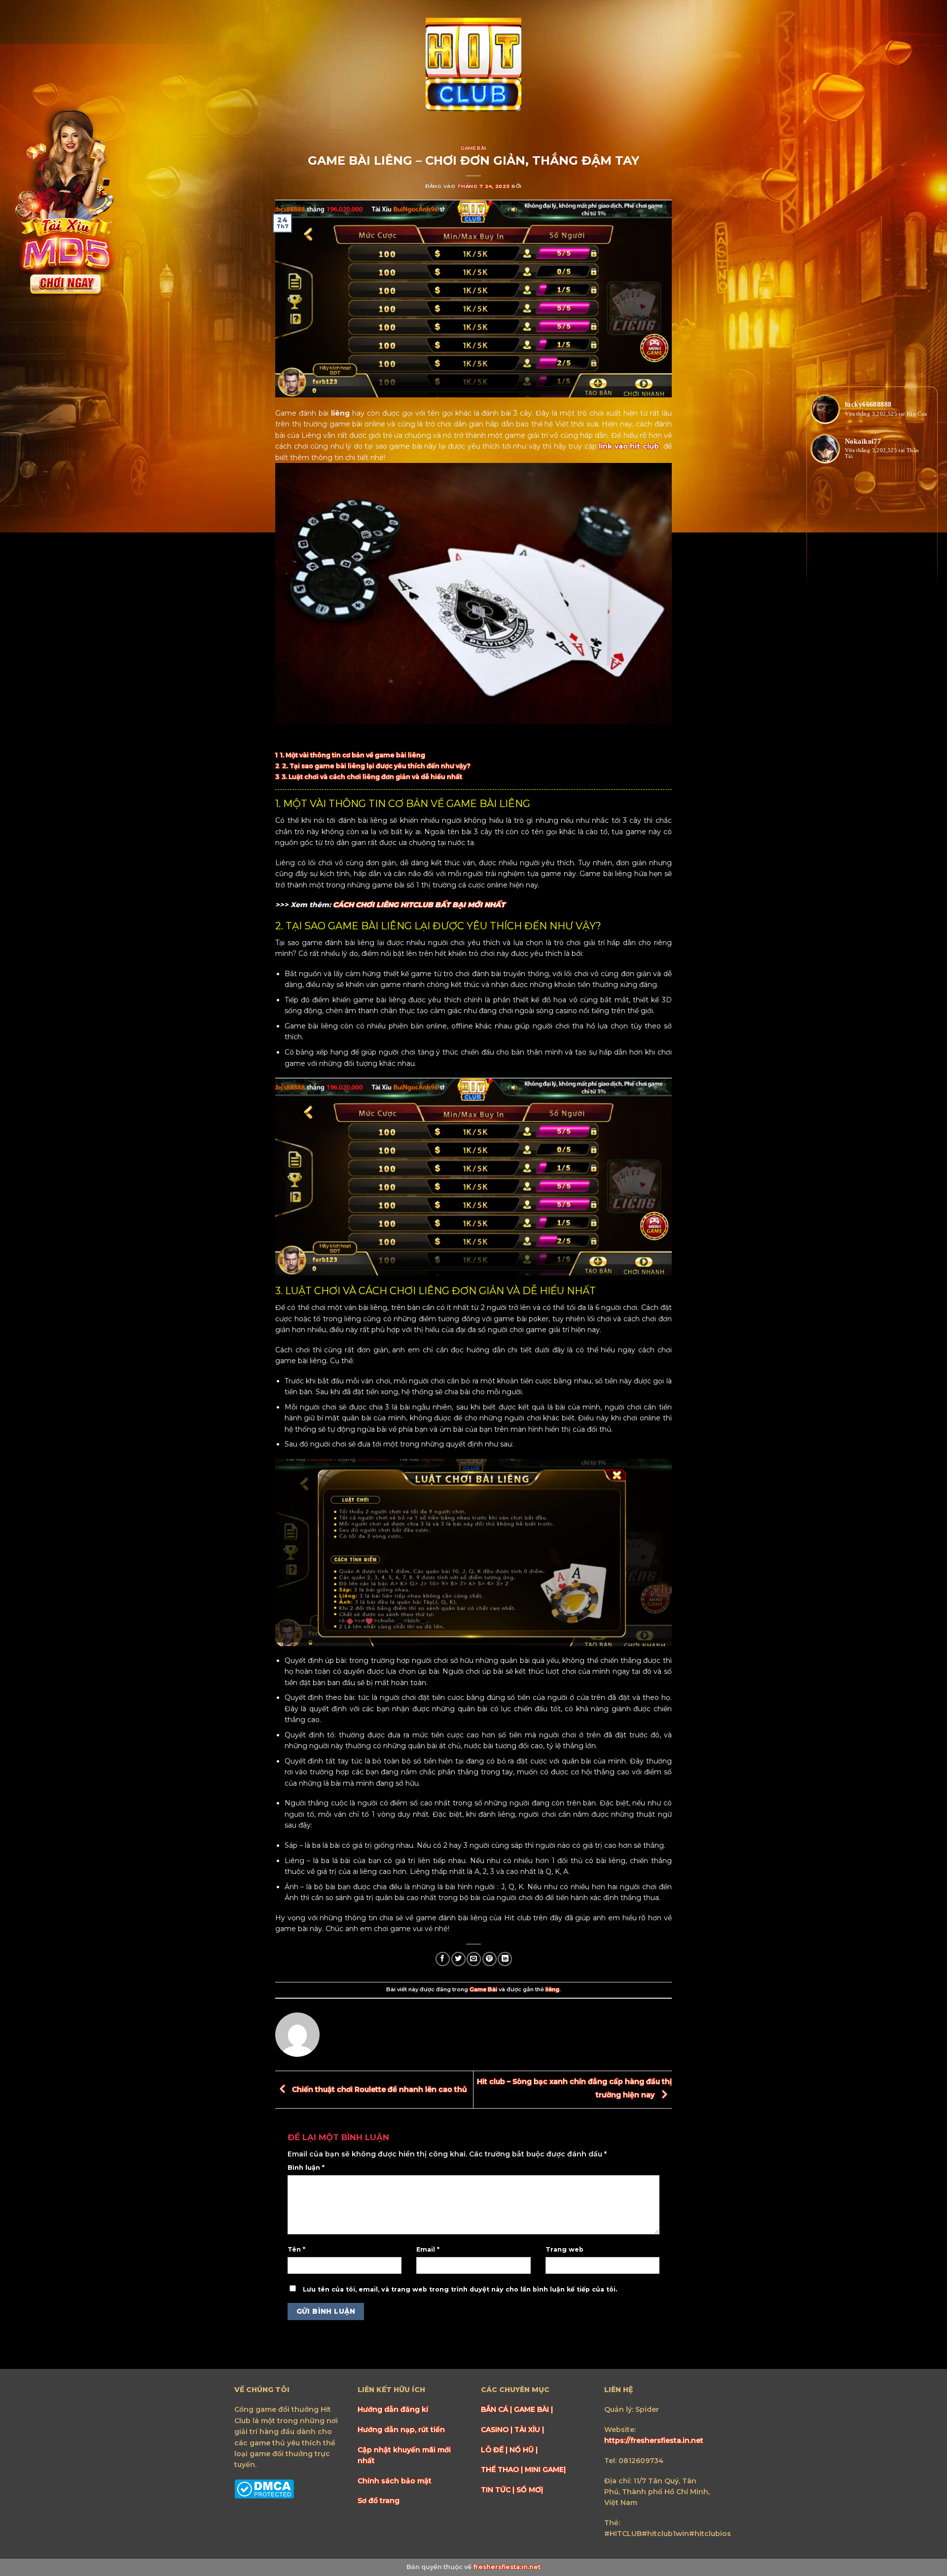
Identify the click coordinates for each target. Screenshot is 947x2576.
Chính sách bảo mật (395, 2481)
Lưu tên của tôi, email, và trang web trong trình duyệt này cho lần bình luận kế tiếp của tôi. (460, 2289)
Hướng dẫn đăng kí (393, 2409)
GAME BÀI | (533, 2409)
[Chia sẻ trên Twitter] (458, 1959)
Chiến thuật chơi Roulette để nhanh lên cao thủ (379, 2089)
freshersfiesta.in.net (507, 2567)
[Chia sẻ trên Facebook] (443, 1959)
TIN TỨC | (499, 2490)
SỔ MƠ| (530, 2490)
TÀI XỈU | (529, 2430)
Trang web (565, 2249)
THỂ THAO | (503, 2470)
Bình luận (306, 2168)
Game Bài (473, 148)
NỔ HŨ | (524, 2450)
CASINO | (498, 2430)
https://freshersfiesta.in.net (654, 2440)
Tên (296, 2249)
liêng (552, 1989)
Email (428, 2249)
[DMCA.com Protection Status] (264, 2488)
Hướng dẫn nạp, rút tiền (401, 2430)
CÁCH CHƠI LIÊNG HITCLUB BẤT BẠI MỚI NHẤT (419, 905)
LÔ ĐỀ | (495, 2450)
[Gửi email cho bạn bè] (474, 1959)
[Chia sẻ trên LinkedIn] (505, 1959)
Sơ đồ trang (379, 2501)
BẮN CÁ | (497, 2409)
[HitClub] (473, 66)
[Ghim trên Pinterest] (490, 1959)
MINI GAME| (545, 2470)
